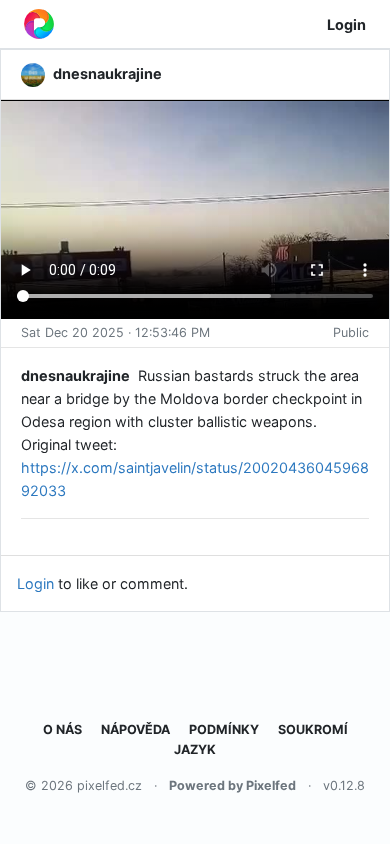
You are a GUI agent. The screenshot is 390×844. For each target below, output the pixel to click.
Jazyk (195, 749)
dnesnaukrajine (75, 375)
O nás (62, 729)
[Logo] (39, 24)
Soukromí (313, 729)
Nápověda (135, 729)
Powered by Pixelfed (232, 785)
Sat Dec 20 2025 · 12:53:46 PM (115, 332)
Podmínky (224, 729)
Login (346, 24)
